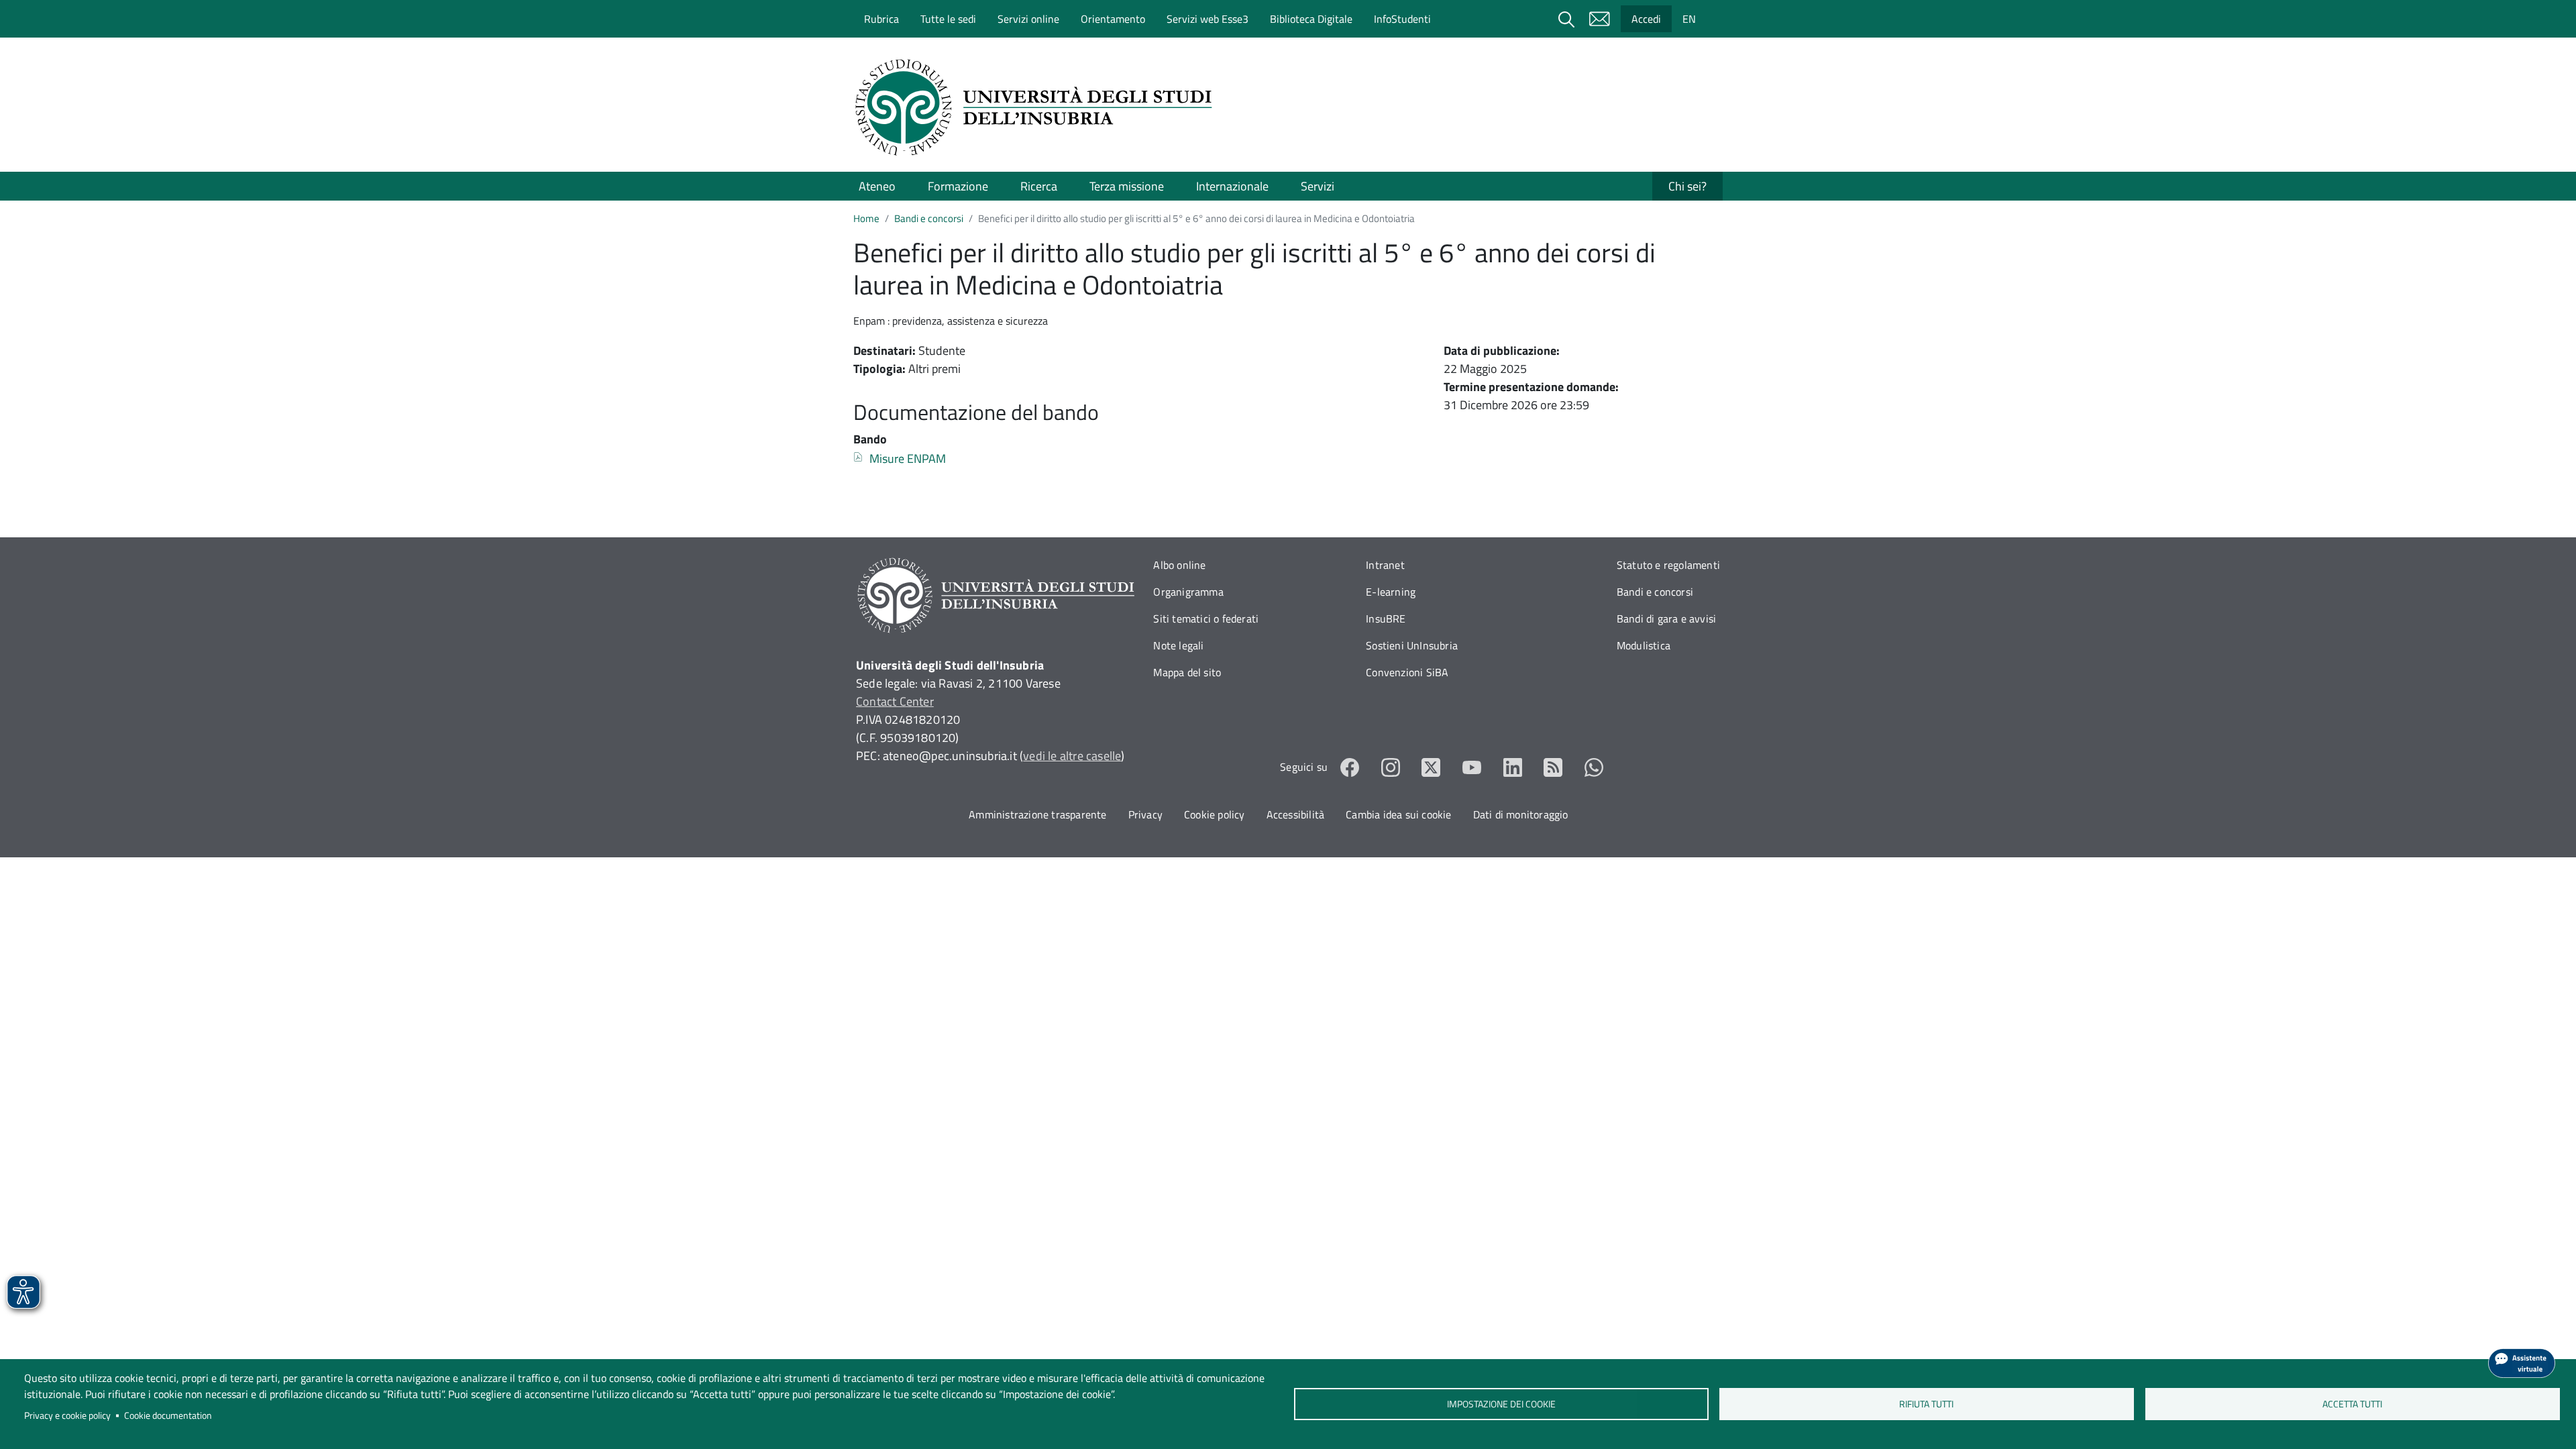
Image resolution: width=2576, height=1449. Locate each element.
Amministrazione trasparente (1037, 814)
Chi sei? (1687, 186)
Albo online (1179, 565)
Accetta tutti (2352, 1404)
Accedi (1646, 19)
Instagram (1391, 767)
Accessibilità (1296, 814)
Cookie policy (1215, 814)
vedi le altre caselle (1072, 756)
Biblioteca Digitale (1311, 19)
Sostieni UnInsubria (1412, 645)
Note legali (1178, 645)
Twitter (1431, 767)
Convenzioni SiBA (1407, 672)
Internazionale (1232, 186)
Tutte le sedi (948, 19)
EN (1689, 19)
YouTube (1472, 767)
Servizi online (1028, 19)
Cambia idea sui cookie (1398, 814)
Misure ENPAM (908, 459)
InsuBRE (1386, 619)
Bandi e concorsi (929, 218)
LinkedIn (1513, 767)
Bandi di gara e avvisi (1666, 619)
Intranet (1385, 565)
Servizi (1318, 186)
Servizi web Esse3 (1207, 19)
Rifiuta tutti (1927, 1404)
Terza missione (1127, 186)
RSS (1553, 767)
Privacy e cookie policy (67, 1415)
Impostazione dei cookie (1501, 1404)
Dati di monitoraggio (1521, 814)
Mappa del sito (1187, 672)
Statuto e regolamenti (1668, 565)
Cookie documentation (168, 1415)
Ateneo (877, 186)
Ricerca (1039, 186)
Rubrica (881, 19)
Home (866, 218)
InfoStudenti (1402, 19)
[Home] (1038, 107)
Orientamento (1113, 19)
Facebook (1350, 767)
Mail (1599, 19)
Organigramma (1188, 592)
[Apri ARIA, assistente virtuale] (2522, 1363)
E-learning (1391, 592)
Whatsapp (1594, 767)
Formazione (958, 186)
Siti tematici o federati (1206, 619)
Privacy (1145, 814)
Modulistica (1644, 645)
